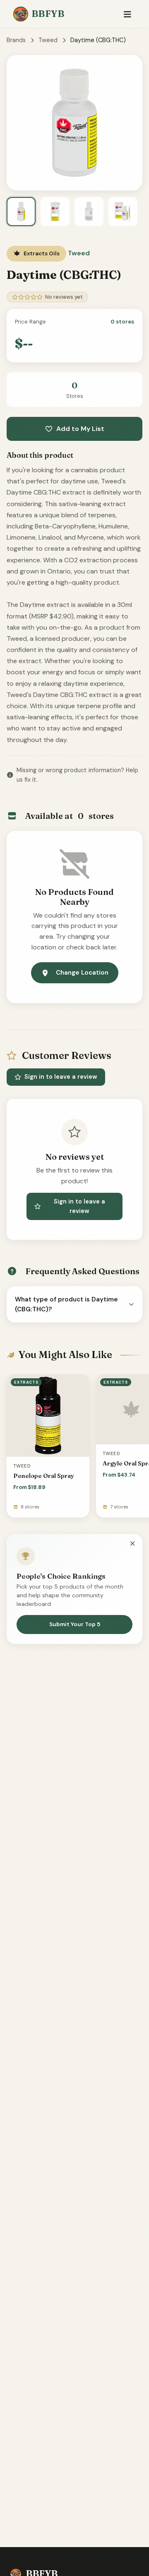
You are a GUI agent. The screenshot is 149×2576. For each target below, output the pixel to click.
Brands (16, 40)
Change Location (82, 973)
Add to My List (80, 429)
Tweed (48, 40)
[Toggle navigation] (127, 14)
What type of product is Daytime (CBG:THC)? (66, 1304)
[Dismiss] (132, 1544)
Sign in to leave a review (61, 1077)
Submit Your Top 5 (75, 1624)
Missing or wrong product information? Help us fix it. (77, 775)
